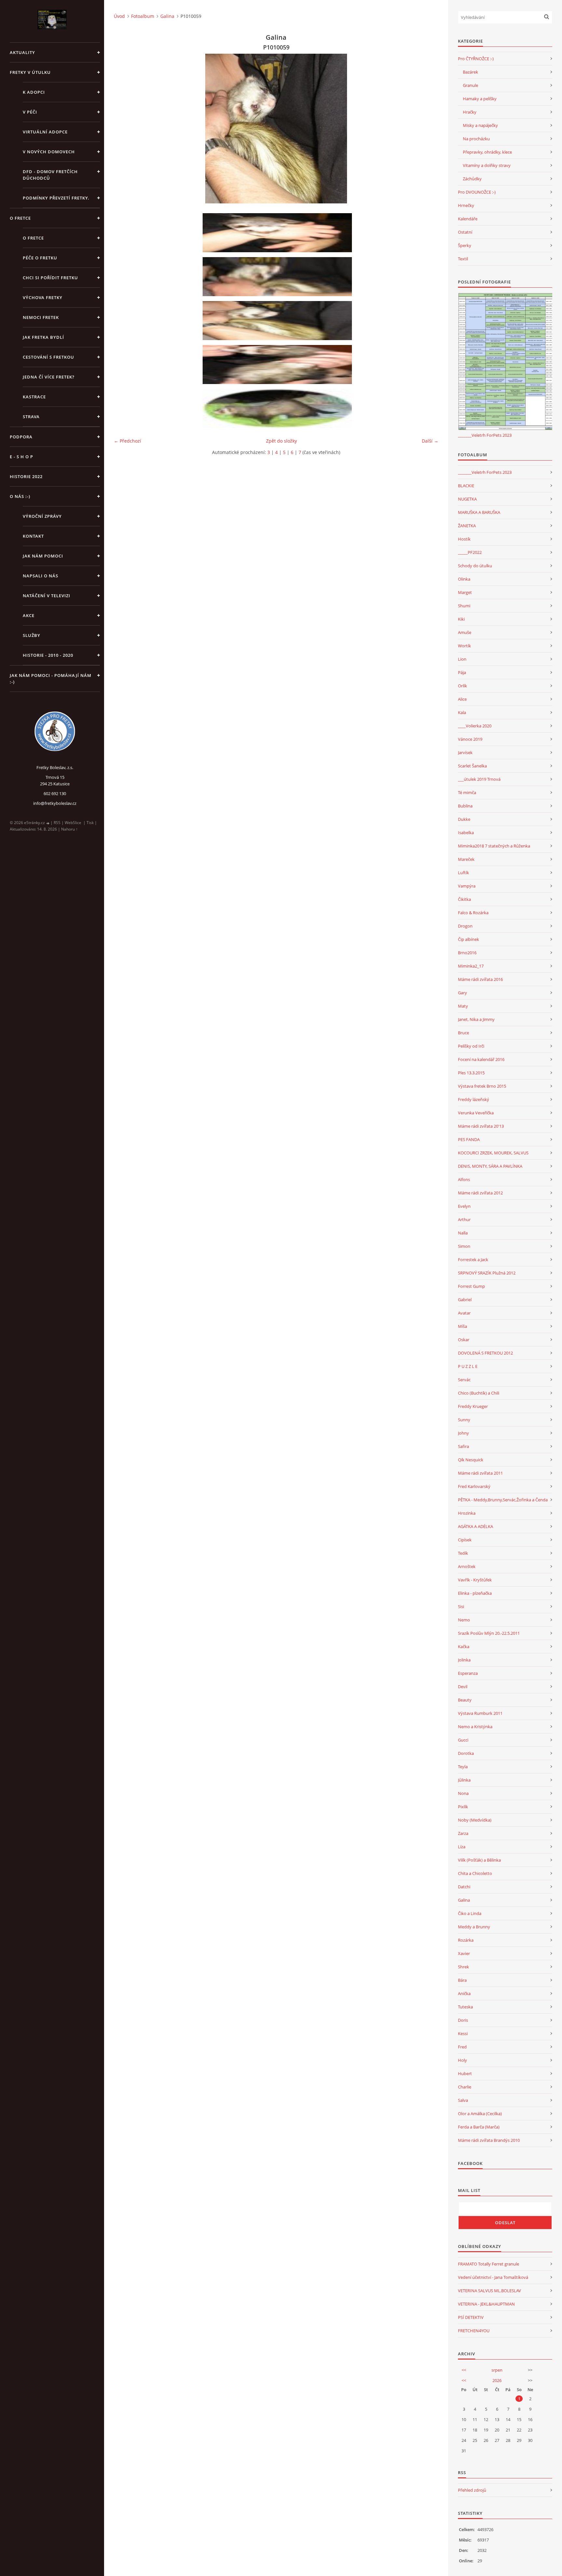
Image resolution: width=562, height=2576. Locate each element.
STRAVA (31, 417)
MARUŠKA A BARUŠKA (479, 512)
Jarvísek (465, 752)
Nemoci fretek (41, 317)
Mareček (466, 859)
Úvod (119, 16)
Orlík (462, 686)
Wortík (464, 646)
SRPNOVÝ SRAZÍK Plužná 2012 (487, 1273)
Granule (470, 85)
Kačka (464, 1646)
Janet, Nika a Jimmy (476, 1019)
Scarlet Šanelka (472, 766)
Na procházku (476, 139)
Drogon (465, 926)
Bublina (465, 806)
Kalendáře (468, 219)
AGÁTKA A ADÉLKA (475, 1526)
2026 (497, 2380)
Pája (462, 672)
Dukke (464, 819)
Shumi (464, 606)
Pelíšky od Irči (471, 1046)
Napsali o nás (40, 576)
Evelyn (464, 1206)
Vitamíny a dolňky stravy (487, 165)
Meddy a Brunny (474, 1927)
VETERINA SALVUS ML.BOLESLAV (489, 2291)
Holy (462, 2060)
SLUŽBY (32, 635)
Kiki (461, 619)
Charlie (465, 2087)
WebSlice (73, 823)
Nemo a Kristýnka (475, 1727)
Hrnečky (466, 205)
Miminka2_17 (471, 966)
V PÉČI (30, 112)
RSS (57, 823)
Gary (462, 993)
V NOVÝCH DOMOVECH (49, 152)
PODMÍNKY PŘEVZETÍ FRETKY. (56, 198)
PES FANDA (469, 1139)
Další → (430, 441)
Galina (167, 16)
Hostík (464, 539)
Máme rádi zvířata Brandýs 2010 (489, 2140)
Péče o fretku (40, 258)
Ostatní (465, 232)
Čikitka (464, 899)
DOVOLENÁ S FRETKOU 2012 (485, 1353)
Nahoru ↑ (69, 829)
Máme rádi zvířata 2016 (480, 979)
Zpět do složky (281, 441)
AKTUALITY (22, 52)
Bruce (463, 1033)
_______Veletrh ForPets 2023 (485, 435)
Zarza (463, 1833)
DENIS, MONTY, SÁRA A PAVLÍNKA (490, 1166)
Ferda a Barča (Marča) (479, 2127)
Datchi (464, 1887)
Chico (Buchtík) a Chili (479, 1393)
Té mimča (467, 792)
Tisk (90, 823)
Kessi (463, 2033)
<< (464, 2370)
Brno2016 (467, 953)
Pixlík (463, 1807)
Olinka (464, 579)
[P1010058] (278, 277)
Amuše (465, 632)
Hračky (470, 112)
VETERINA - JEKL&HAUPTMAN (486, 2304)
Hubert (465, 2073)
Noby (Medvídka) (475, 1820)
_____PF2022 (470, 552)
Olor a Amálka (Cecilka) (480, 2114)
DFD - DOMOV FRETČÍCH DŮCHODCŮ (50, 175)
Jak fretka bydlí (43, 337)
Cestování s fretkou (48, 357)
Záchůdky (472, 179)
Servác (464, 1380)
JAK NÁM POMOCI (43, 556)
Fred (462, 2047)
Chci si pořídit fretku (50, 278)
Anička (464, 1993)
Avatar (464, 1313)
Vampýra (467, 886)
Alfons (464, 1179)
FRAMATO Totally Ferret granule (488, 2264)
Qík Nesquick (471, 1460)
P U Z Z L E (468, 1366)
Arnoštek (467, 1566)
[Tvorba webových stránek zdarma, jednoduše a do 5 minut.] (48, 823)
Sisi (461, 1606)
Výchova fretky (43, 297)
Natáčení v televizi (47, 596)
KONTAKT (33, 536)
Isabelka (466, 833)
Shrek (463, 1967)
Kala (462, 712)
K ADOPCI (34, 92)
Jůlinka (464, 1780)
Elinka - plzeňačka (475, 1593)
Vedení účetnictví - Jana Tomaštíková (493, 2277)
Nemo (464, 1620)
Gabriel (465, 1300)
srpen (497, 2370)
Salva (463, 2100)
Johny (463, 1433)
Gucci (463, 1740)
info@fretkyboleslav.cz (55, 803)
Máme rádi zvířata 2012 (480, 1193)
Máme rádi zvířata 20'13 (481, 1126)
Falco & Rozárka (473, 913)
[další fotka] (428, 129)
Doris (463, 2020)
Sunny (464, 1420)
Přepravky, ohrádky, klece (487, 152)
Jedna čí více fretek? (49, 377)
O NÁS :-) (20, 496)
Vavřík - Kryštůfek (475, 1580)
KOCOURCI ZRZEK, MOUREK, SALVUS (493, 1153)
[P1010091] (278, 365)
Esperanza (468, 1673)
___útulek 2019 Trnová (479, 779)
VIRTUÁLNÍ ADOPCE (45, 132)
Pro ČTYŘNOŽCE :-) (476, 59)
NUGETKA (467, 499)
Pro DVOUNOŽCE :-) (477, 192)
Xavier (464, 1953)
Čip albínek (468, 939)
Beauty (465, 1700)
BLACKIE (466, 486)
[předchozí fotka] (124, 129)
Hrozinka (467, 1513)
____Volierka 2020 (475, 726)
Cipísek (465, 1540)
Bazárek (470, 72)
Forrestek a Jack (473, 1260)
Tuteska (465, 2007)
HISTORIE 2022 (26, 476)
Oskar (464, 1340)
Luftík (463, 873)
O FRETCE (20, 218)
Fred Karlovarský (474, 1486)
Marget (465, 592)
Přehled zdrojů (472, 2490)
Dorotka (466, 1753)
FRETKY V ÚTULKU (30, 72)
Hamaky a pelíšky (480, 99)
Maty (463, 1006)
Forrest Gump (471, 1286)
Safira (463, 1446)
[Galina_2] (278, 408)
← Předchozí (127, 441)
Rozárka (466, 1940)
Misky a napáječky (480, 125)
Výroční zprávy (42, 516)
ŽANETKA (467, 526)
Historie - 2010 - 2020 (48, 655)
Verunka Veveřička (476, 1113)
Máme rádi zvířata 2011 (480, 1473)
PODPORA (21, 437)
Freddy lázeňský (474, 1099)
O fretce (33, 238)
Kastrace (34, 397)
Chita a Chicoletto (475, 1873)
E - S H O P (21, 457)
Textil (463, 259)
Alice (462, 699)
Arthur (464, 1219)
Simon (464, 1246)
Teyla (463, 1767)
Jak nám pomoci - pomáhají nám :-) (51, 679)
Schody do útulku (475, 566)
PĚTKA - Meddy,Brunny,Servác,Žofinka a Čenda (503, 1500)
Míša (462, 1326)
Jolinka (464, 1660)
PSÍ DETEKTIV (471, 2317)
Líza (462, 1847)
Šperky (465, 245)
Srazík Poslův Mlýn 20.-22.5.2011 (489, 1633)
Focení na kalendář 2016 (481, 1059)
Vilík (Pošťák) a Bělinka (479, 1860)
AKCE (29, 615)
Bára (462, 1980)
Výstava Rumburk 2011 (480, 1713)
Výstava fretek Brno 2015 (482, 1086)
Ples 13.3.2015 (471, 1073)
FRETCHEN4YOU (474, 2331)
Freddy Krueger (473, 1406)
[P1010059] (278, 321)
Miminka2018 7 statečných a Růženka (494, 846)
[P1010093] (278, 233)
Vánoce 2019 (470, 739)
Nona (463, 1793)
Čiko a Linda (470, 1913)
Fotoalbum (143, 16)
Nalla (463, 1233)
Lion (462, 659)
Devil (463, 1687)
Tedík (463, 1553)
